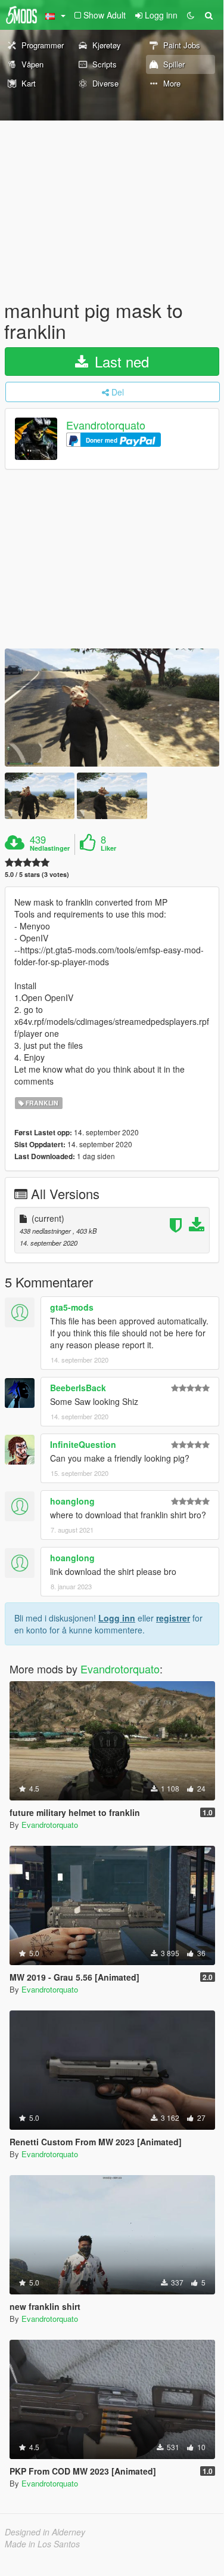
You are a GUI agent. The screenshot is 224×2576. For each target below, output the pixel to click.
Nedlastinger (50, 848)
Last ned (120, 361)
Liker (108, 848)
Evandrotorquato (106, 425)
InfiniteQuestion (83, 1444)
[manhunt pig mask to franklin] (112, 708)
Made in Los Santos (42, 2544)
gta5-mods (72, 1307)
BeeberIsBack (78, 1388)
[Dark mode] (191, 15)
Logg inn (117, 1618)
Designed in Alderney (45, 2532)
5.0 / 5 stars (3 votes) (37, 874)
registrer (173, 1618)
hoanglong (72, 1501)
